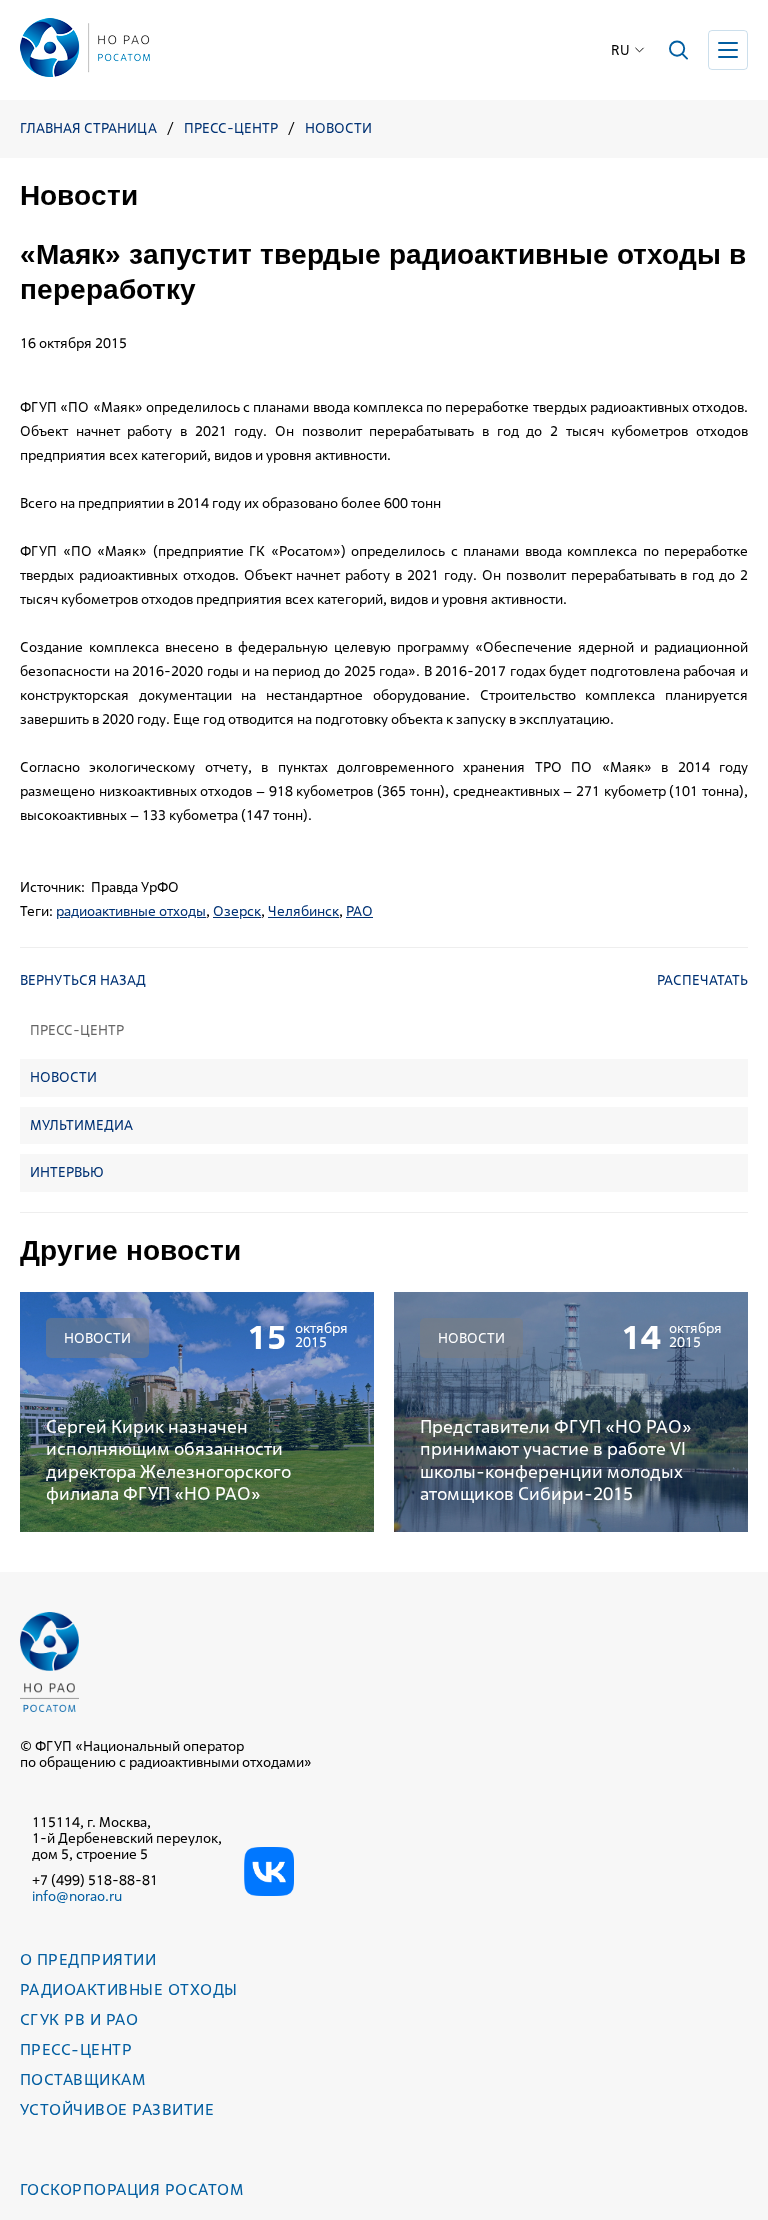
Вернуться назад (83, 980)
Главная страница (88, 128)
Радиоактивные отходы (129, 1989)
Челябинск (303, 911)
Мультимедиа (81, 1125)
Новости (338, 128)
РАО (359, 911)
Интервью (67, 1172)
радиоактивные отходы (131, 911)
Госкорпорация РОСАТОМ (131, 2189)
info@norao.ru (77, 1896)
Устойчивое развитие (117, 2109)
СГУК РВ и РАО (79, 2019)
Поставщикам (82, 2079)
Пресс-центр (231, 128)
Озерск (237, 911)
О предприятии (88, 1959)
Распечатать (702, 980)
